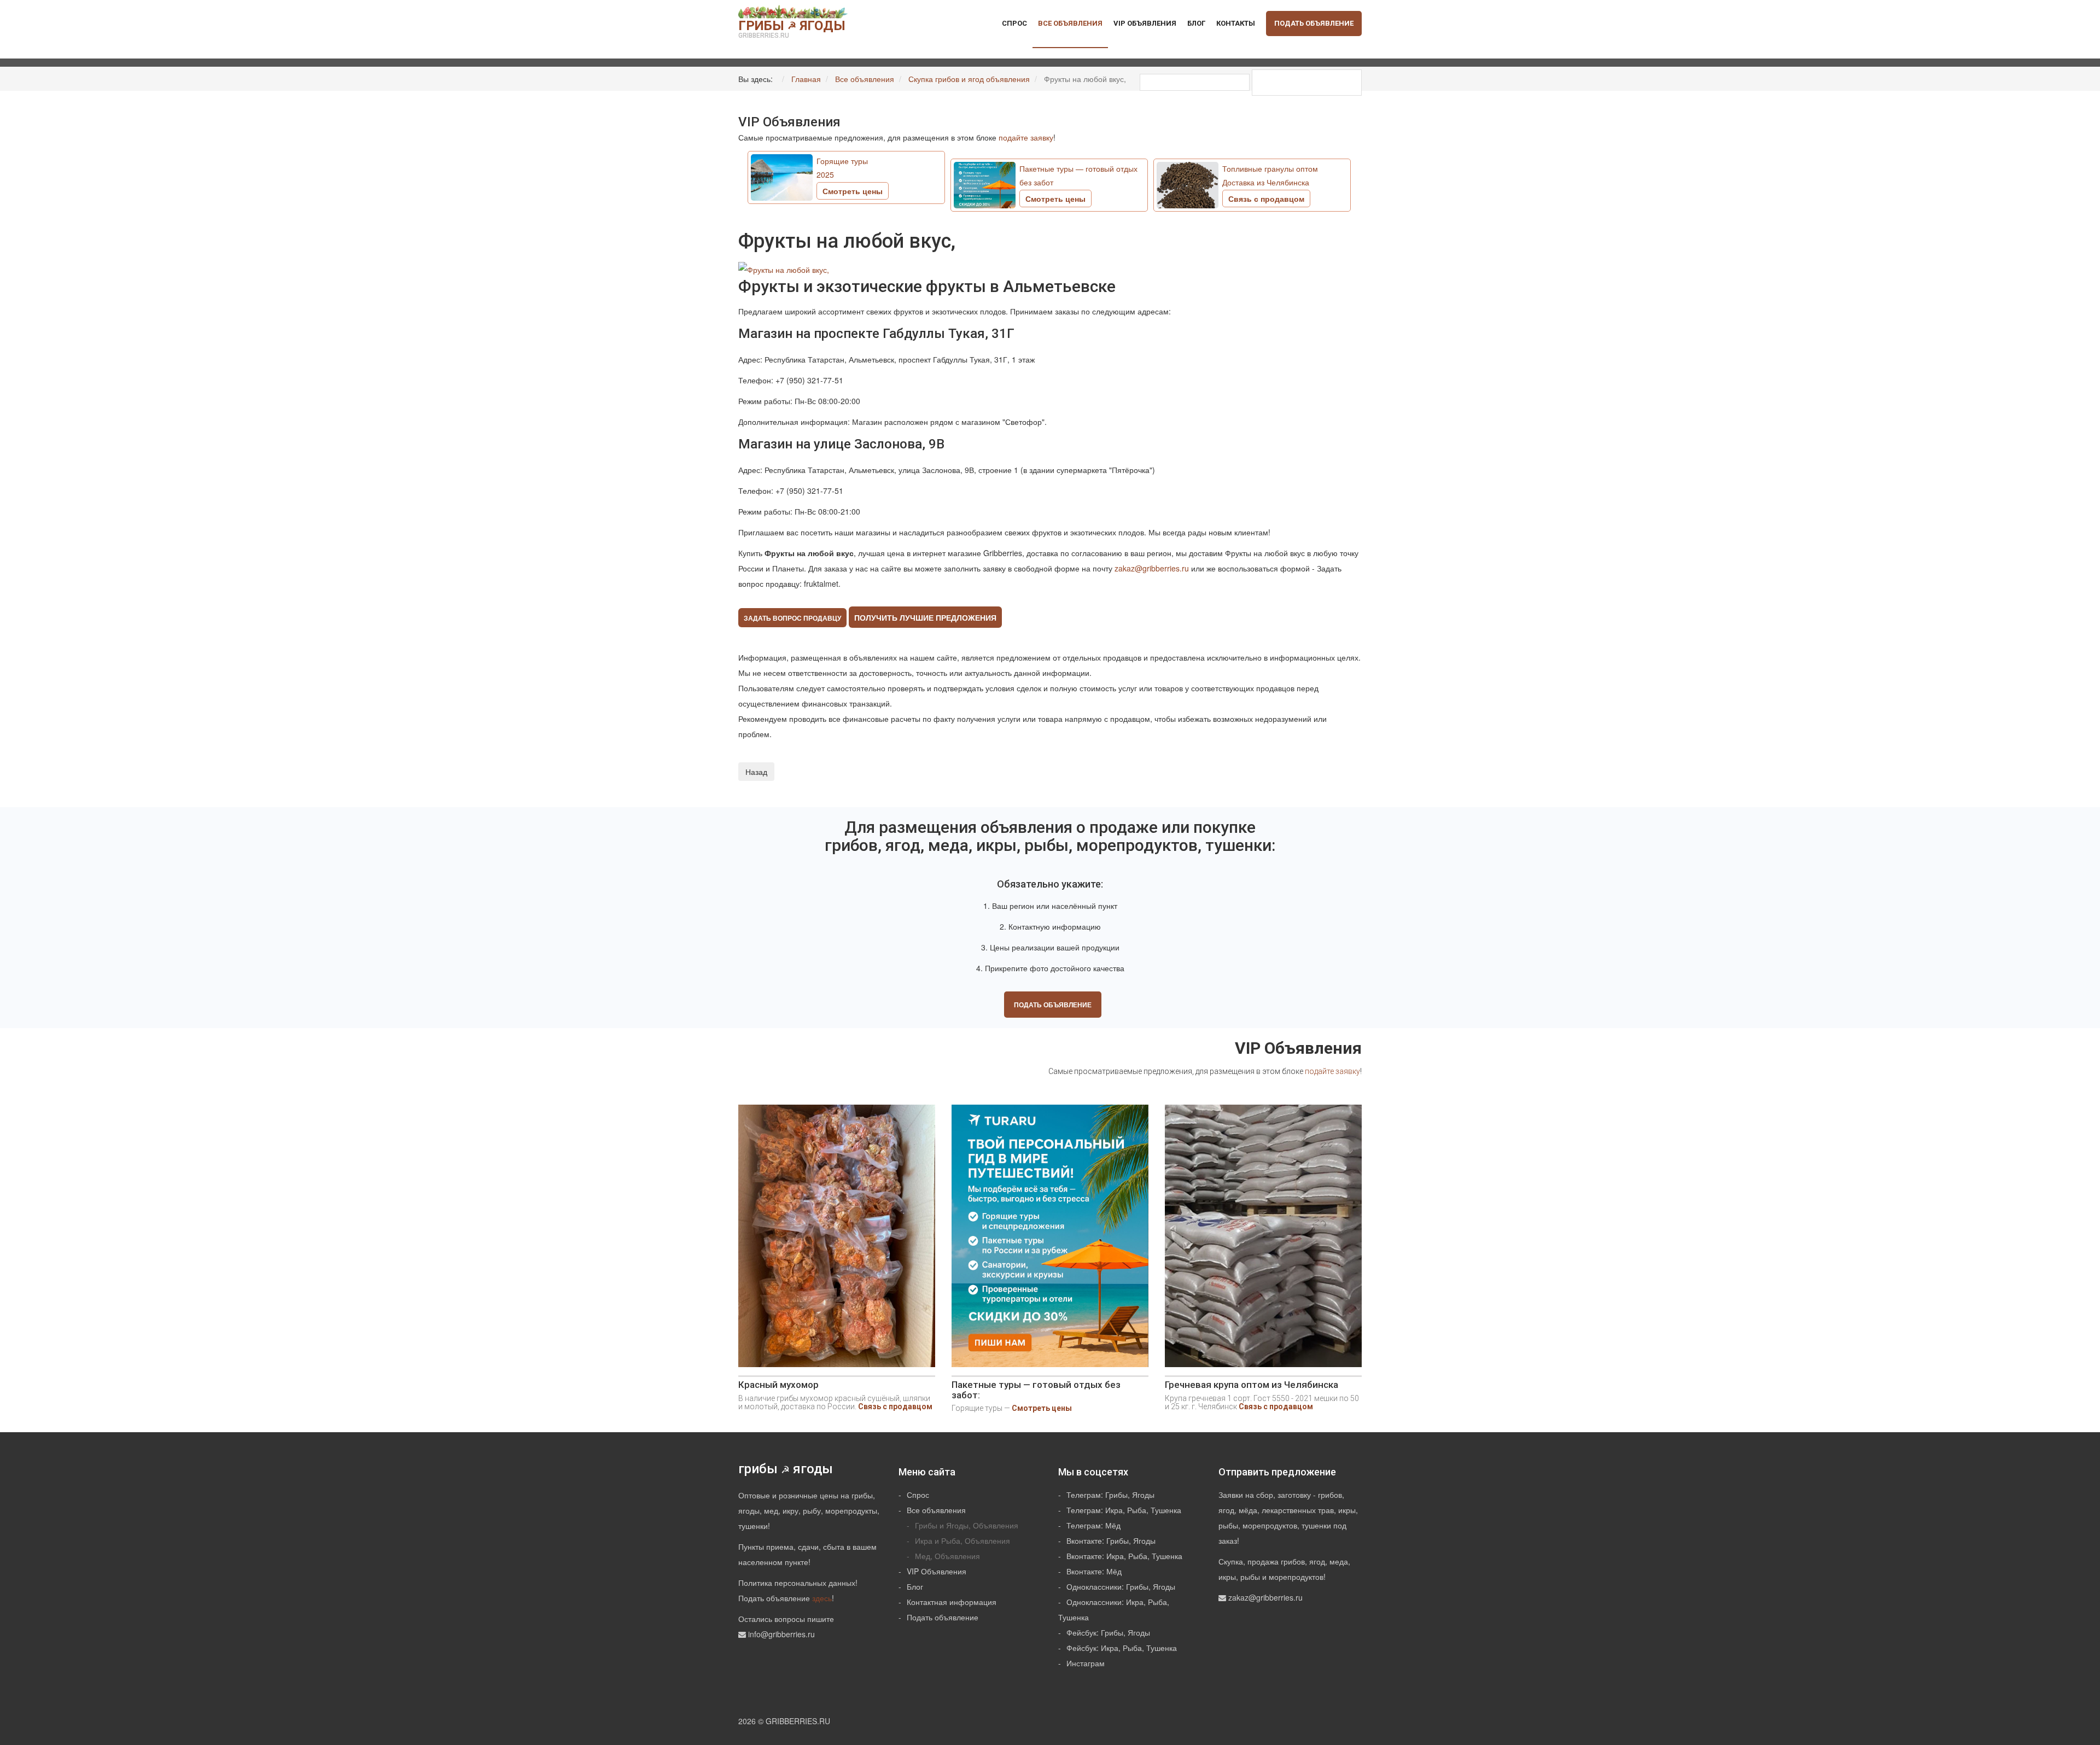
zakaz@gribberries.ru (1152, 568)
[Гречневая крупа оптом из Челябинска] (1263, 1240)
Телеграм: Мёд (1093, 1525)
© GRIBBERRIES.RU (794, 1721)
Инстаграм (1086, 1663)
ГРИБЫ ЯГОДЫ (792, 29)
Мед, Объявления (947, 1556)
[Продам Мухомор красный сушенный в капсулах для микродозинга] (837, 1240)
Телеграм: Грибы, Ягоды (1110, 1495)
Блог (1196, 23)
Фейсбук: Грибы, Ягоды (1108, 1632)
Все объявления (1070, 23)
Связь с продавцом (895, 1406)
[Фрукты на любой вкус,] (784, 268)
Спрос (1014, 23)
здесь (822, 1598)
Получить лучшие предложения (925, 617)
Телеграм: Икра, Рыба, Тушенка (1124, 1510)
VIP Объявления (1145, 23)
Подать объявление (1314, 23)
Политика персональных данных (797, 1583)
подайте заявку (1026, 137)
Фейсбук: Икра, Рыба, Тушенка (1122, 1648)
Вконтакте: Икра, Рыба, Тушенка (1124, 1556)
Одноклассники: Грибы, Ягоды (1121, 1586)
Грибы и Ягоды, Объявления (967, 1525)
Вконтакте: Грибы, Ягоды (1111, 1540)
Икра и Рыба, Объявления (962, 1540)
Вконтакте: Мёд (1094, 1571)
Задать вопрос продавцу (792, 618)
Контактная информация (952, 1602)
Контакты (1236, 23)
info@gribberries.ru (781, 1634)
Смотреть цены (1042, 1408)
